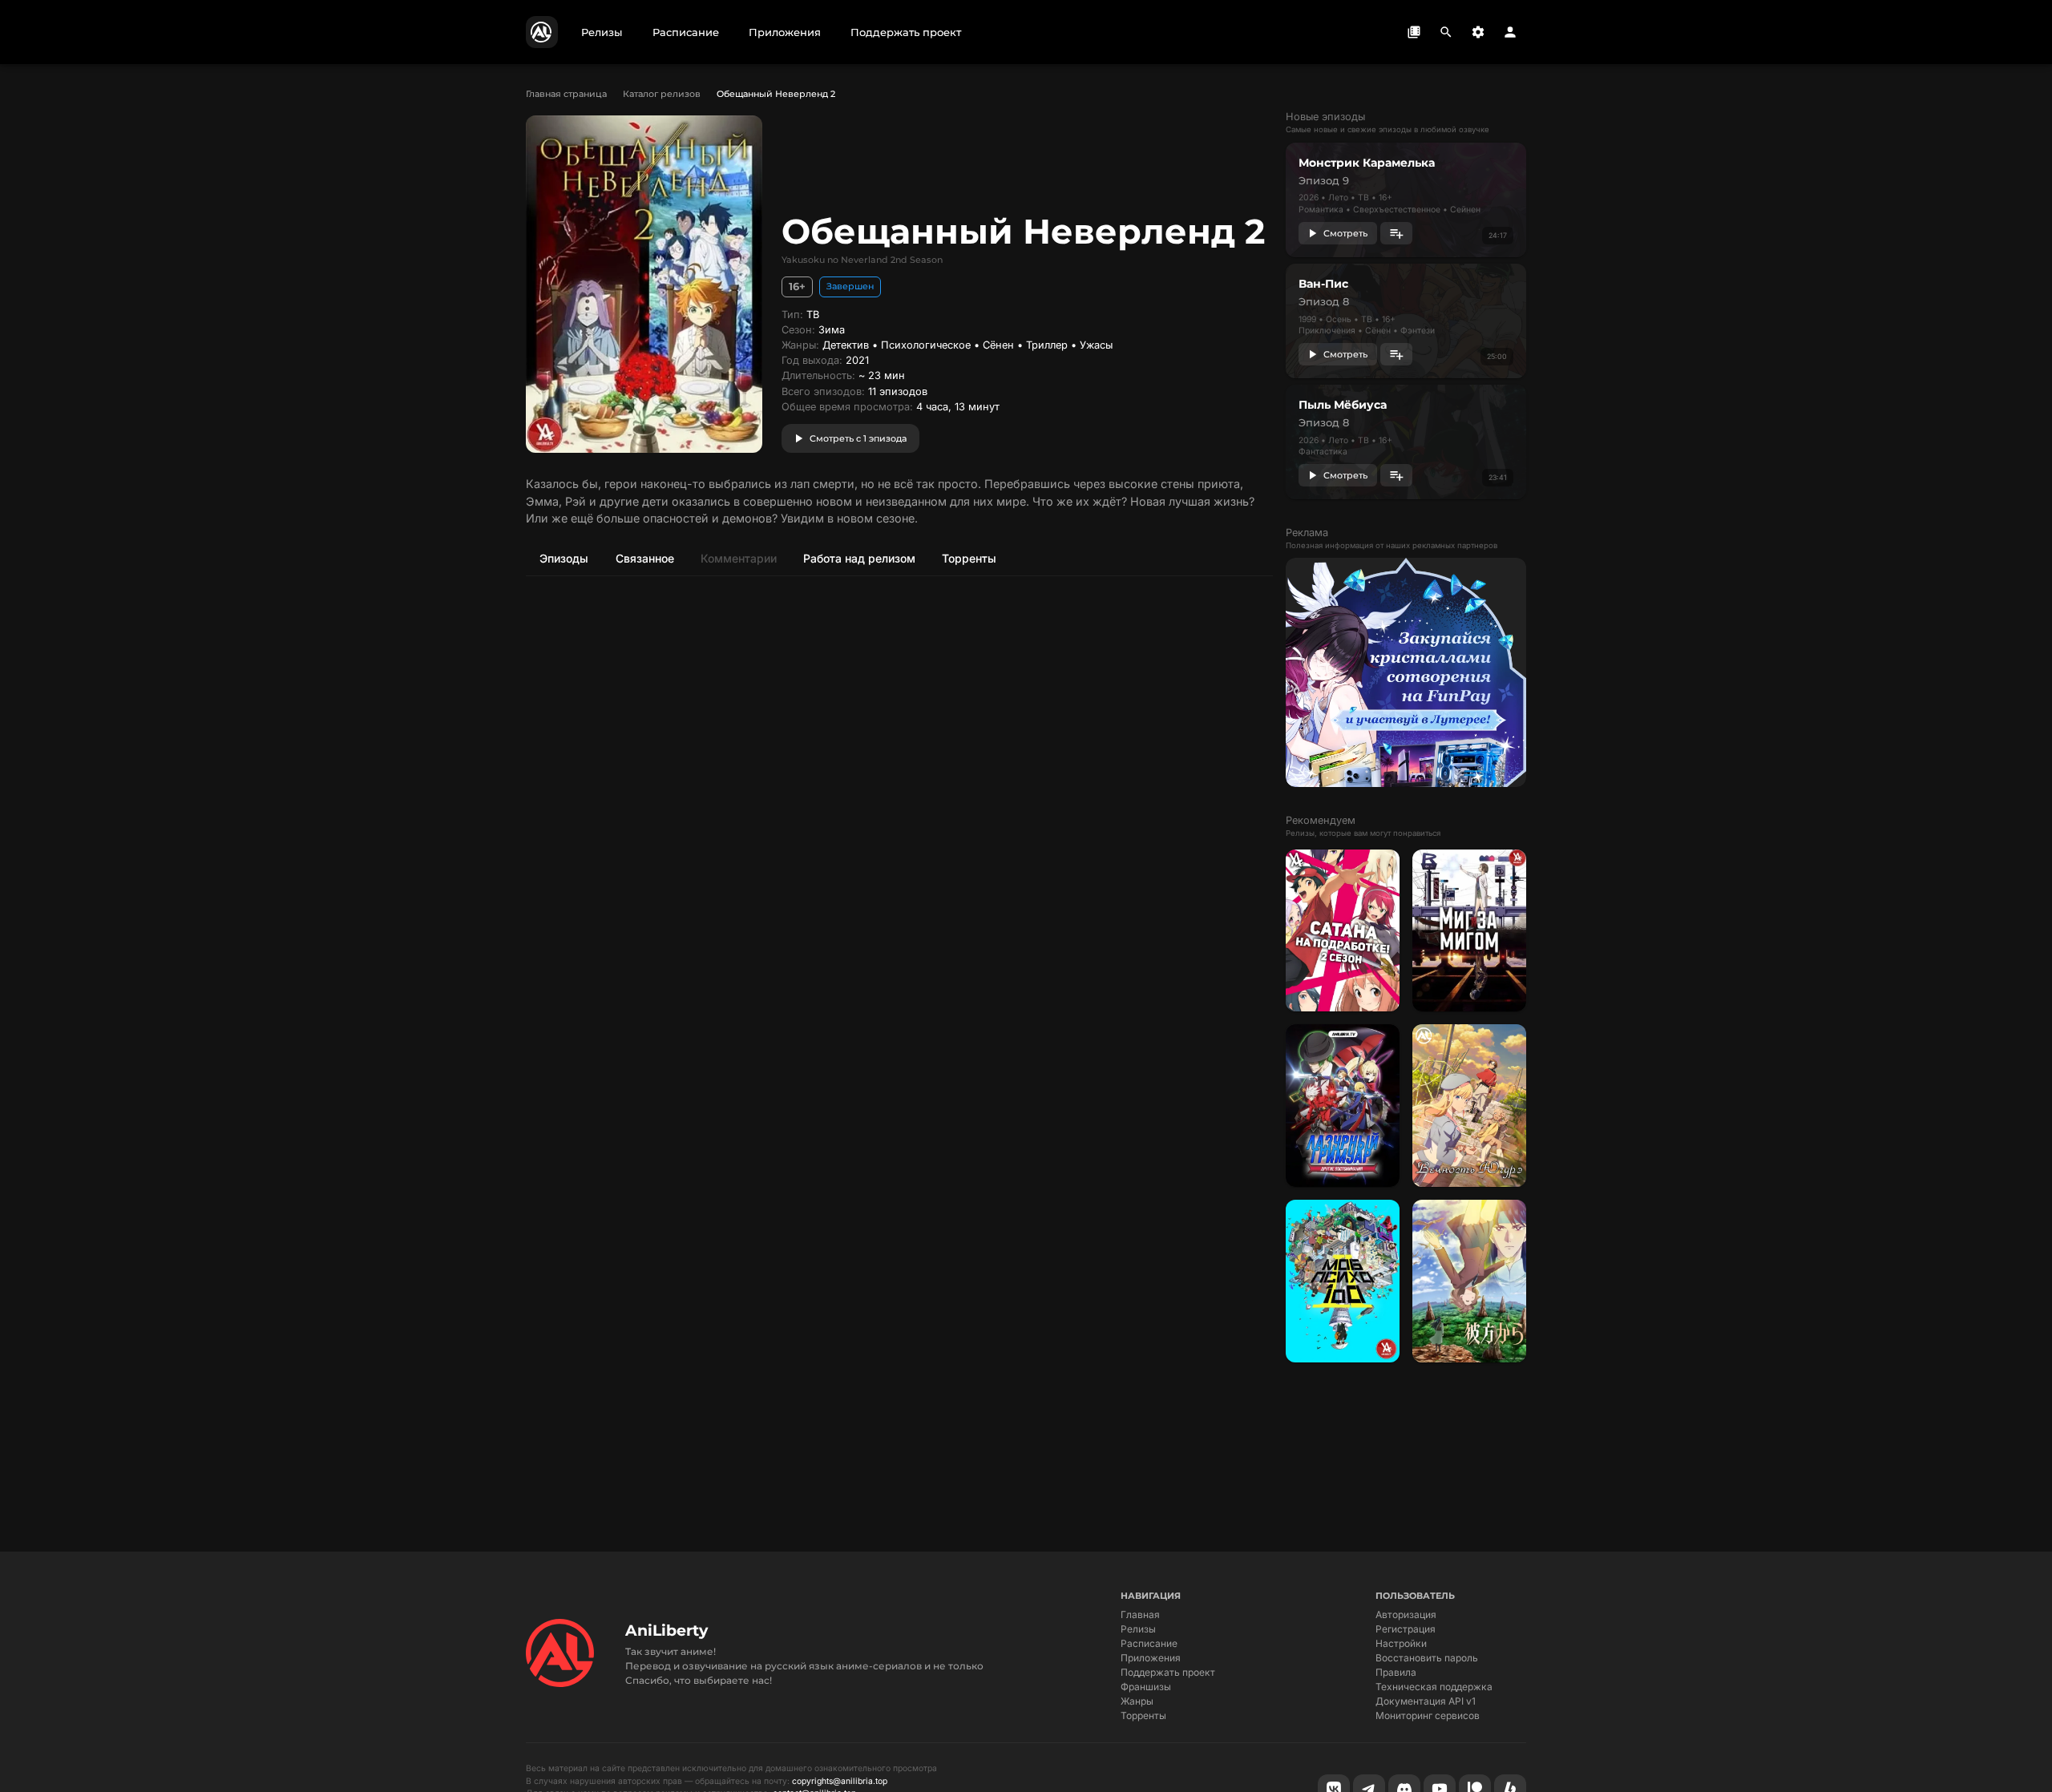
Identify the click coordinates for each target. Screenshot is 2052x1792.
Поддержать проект (1168, 1672)
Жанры (1137, 1701)
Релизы (1138, 1629)
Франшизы (1146, 1687)
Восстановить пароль (1427, 1658)
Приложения (1151, 1658)
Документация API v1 (1426, 1701)
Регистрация (1406, 1629)
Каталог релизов (662, 94)
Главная (1140, 1614)
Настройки (1401, 1643)
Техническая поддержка (1434, 1687)
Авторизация (1406, 1614)
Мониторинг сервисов (1428, 1715)
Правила (1396, 1672)
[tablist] (899, 558)
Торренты (1143, 1715)
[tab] (563, 558)
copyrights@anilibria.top (840, 1781)
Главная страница (566, 94)
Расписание (1149, 1643)
